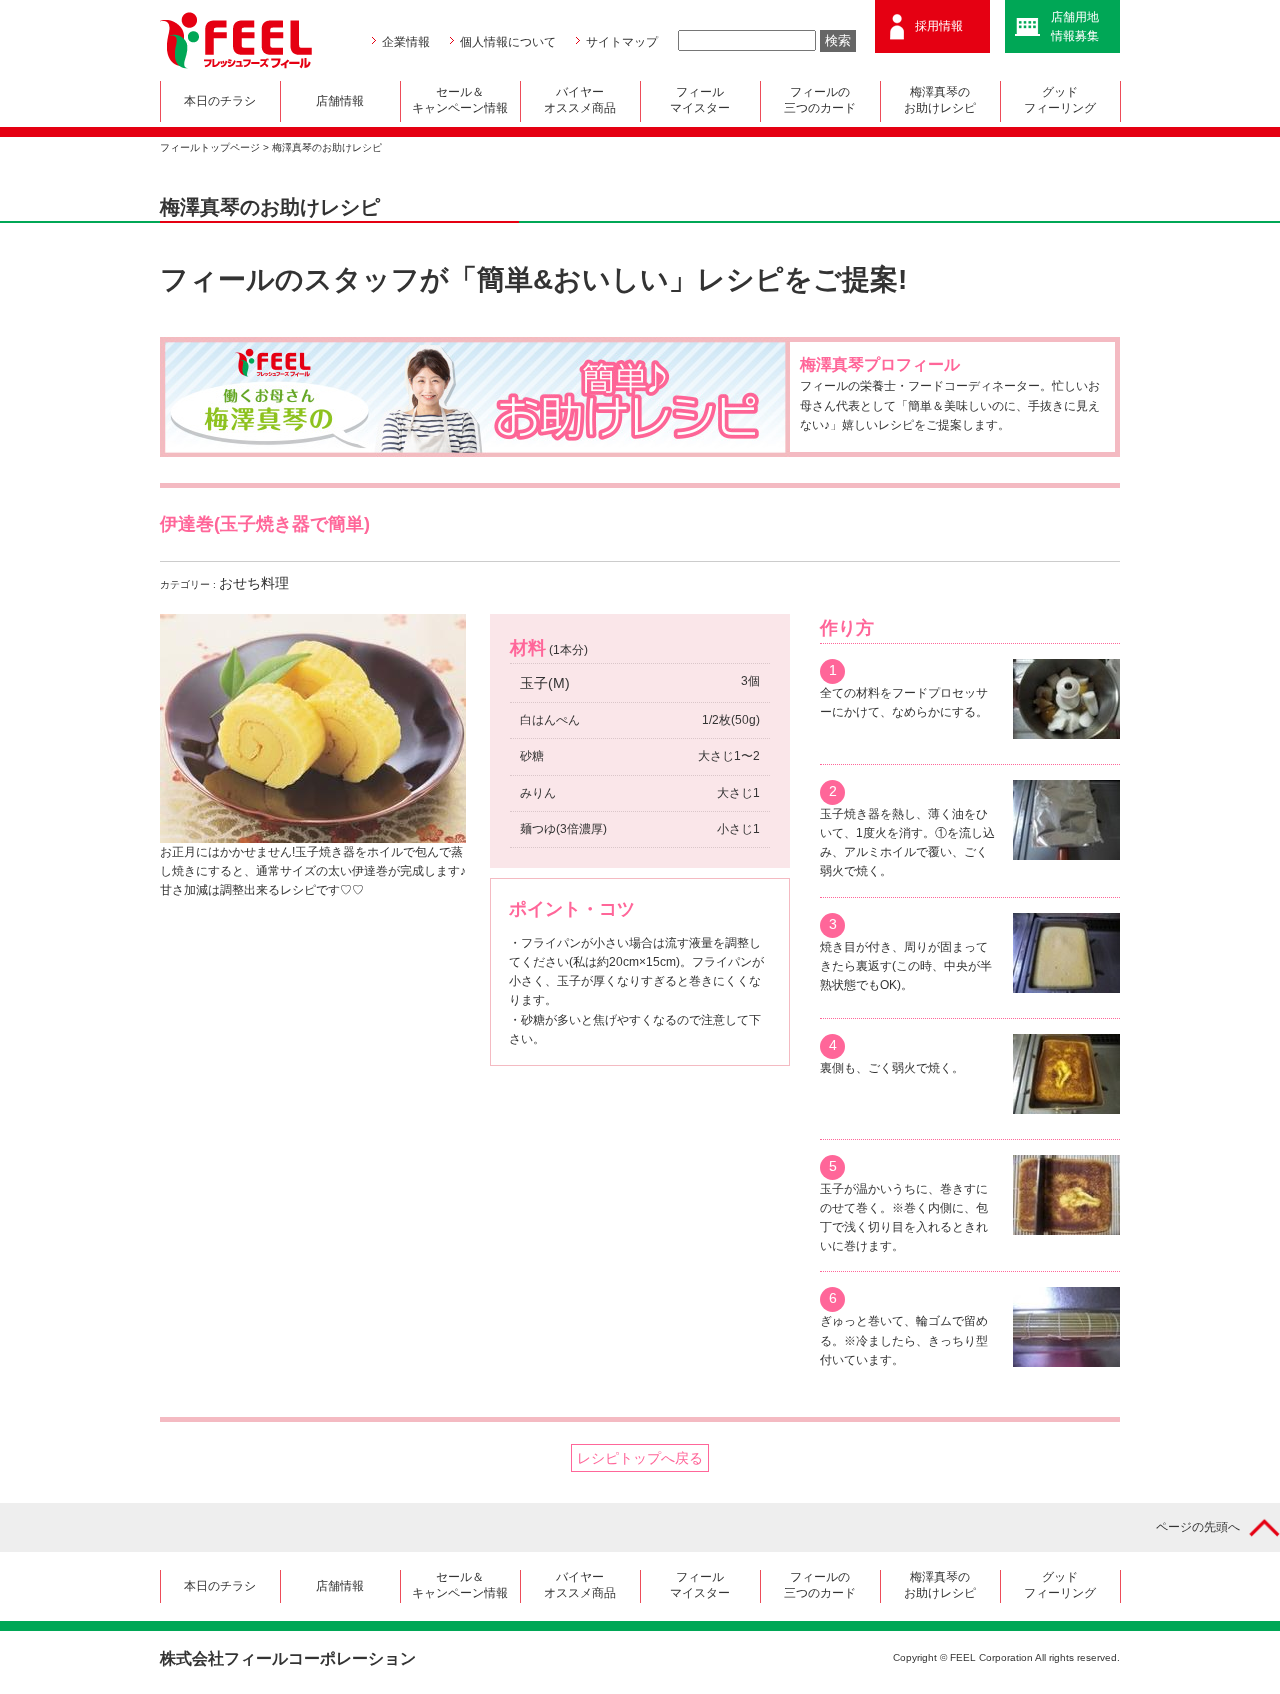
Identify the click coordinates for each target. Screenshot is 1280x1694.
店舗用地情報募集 (1075, 26)
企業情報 (406, 42)
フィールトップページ (210, 147)
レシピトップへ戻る (640, 1458)
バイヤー (580, 100)
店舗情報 (340, 101)
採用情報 (939, 26)
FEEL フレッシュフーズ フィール (236, 40)
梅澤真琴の (940, 100)
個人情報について (508, 42)
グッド (1060, 100)
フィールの (820, 100)
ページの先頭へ (1198, 1527)
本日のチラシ (220, 101)
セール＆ (460, 100)
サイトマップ (622, 42)
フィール (700, 100)
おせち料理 (254, 583)
